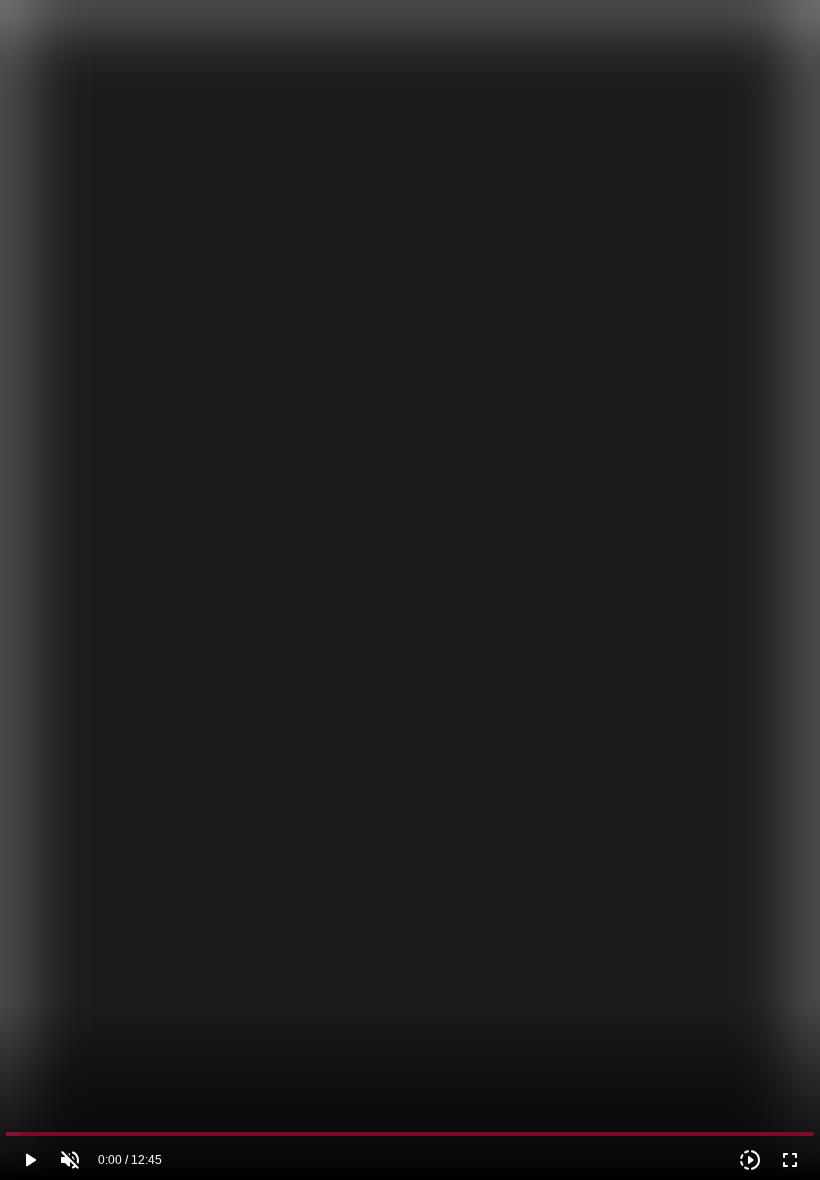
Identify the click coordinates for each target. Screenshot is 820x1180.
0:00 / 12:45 (130, 1160)
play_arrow (30, 1160)
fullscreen (790, 1160)
